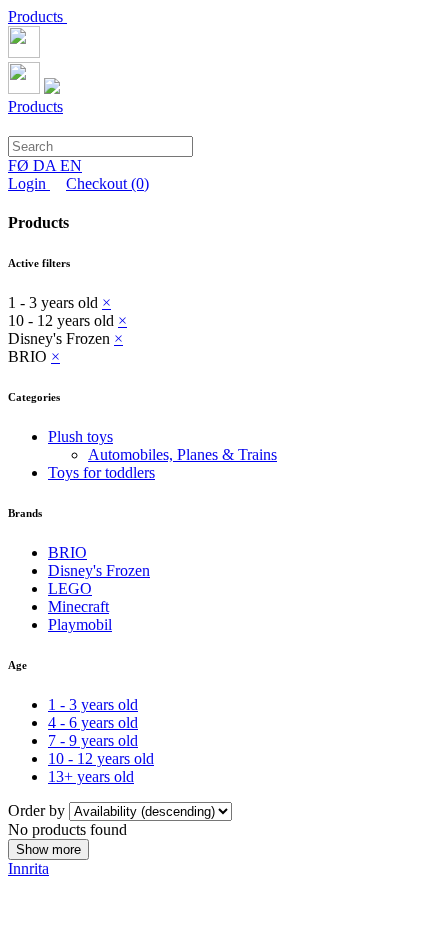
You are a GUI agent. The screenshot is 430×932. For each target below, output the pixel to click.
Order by (38, 810)
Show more (48, 849)
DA (46, 165)
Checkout (107, 183)
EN (71, 165)
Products (37, 16)
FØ (20, 165)
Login (29, 183)
